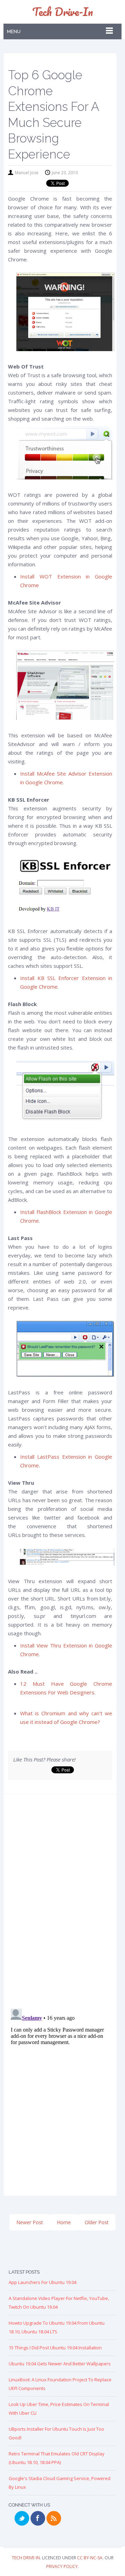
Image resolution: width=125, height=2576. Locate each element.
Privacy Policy (62, 2566)
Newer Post (30, 2222)
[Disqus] (60, 1904)
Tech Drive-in (63, 12)
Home (64, 2222)
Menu (14, 31)
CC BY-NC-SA (90, 2558)
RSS (54, 2518)
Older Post (97, 2222)
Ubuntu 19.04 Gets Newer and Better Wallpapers (60, 2364)
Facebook (38, 2518)
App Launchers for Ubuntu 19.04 (43, 2282)
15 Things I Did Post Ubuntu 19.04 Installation (55, 2348)
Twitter (22, 2518)
